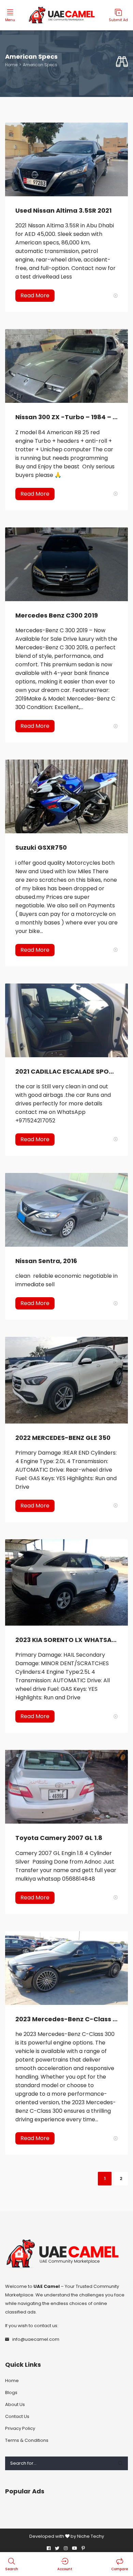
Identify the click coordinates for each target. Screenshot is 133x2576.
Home (11, 65)
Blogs (11, 2393)
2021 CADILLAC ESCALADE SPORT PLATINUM (66, 1071)
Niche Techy (91, 2536)
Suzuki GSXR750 (41, 847)
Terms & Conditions (27, 2440)
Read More (35, 295)
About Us (15, 2404)
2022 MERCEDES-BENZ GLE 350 (63, 1438)
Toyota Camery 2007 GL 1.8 (59, 1838)
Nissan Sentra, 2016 (46, 1261)
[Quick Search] (122, 62)
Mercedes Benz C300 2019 (57, 615)
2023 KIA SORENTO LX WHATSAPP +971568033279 (66, 1640)
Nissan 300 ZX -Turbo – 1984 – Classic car (66, 417)
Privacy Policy (20, 2428)
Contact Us (17, 2416)
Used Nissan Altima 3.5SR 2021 (63, 210)
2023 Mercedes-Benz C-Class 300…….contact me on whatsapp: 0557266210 (66, 2019)
